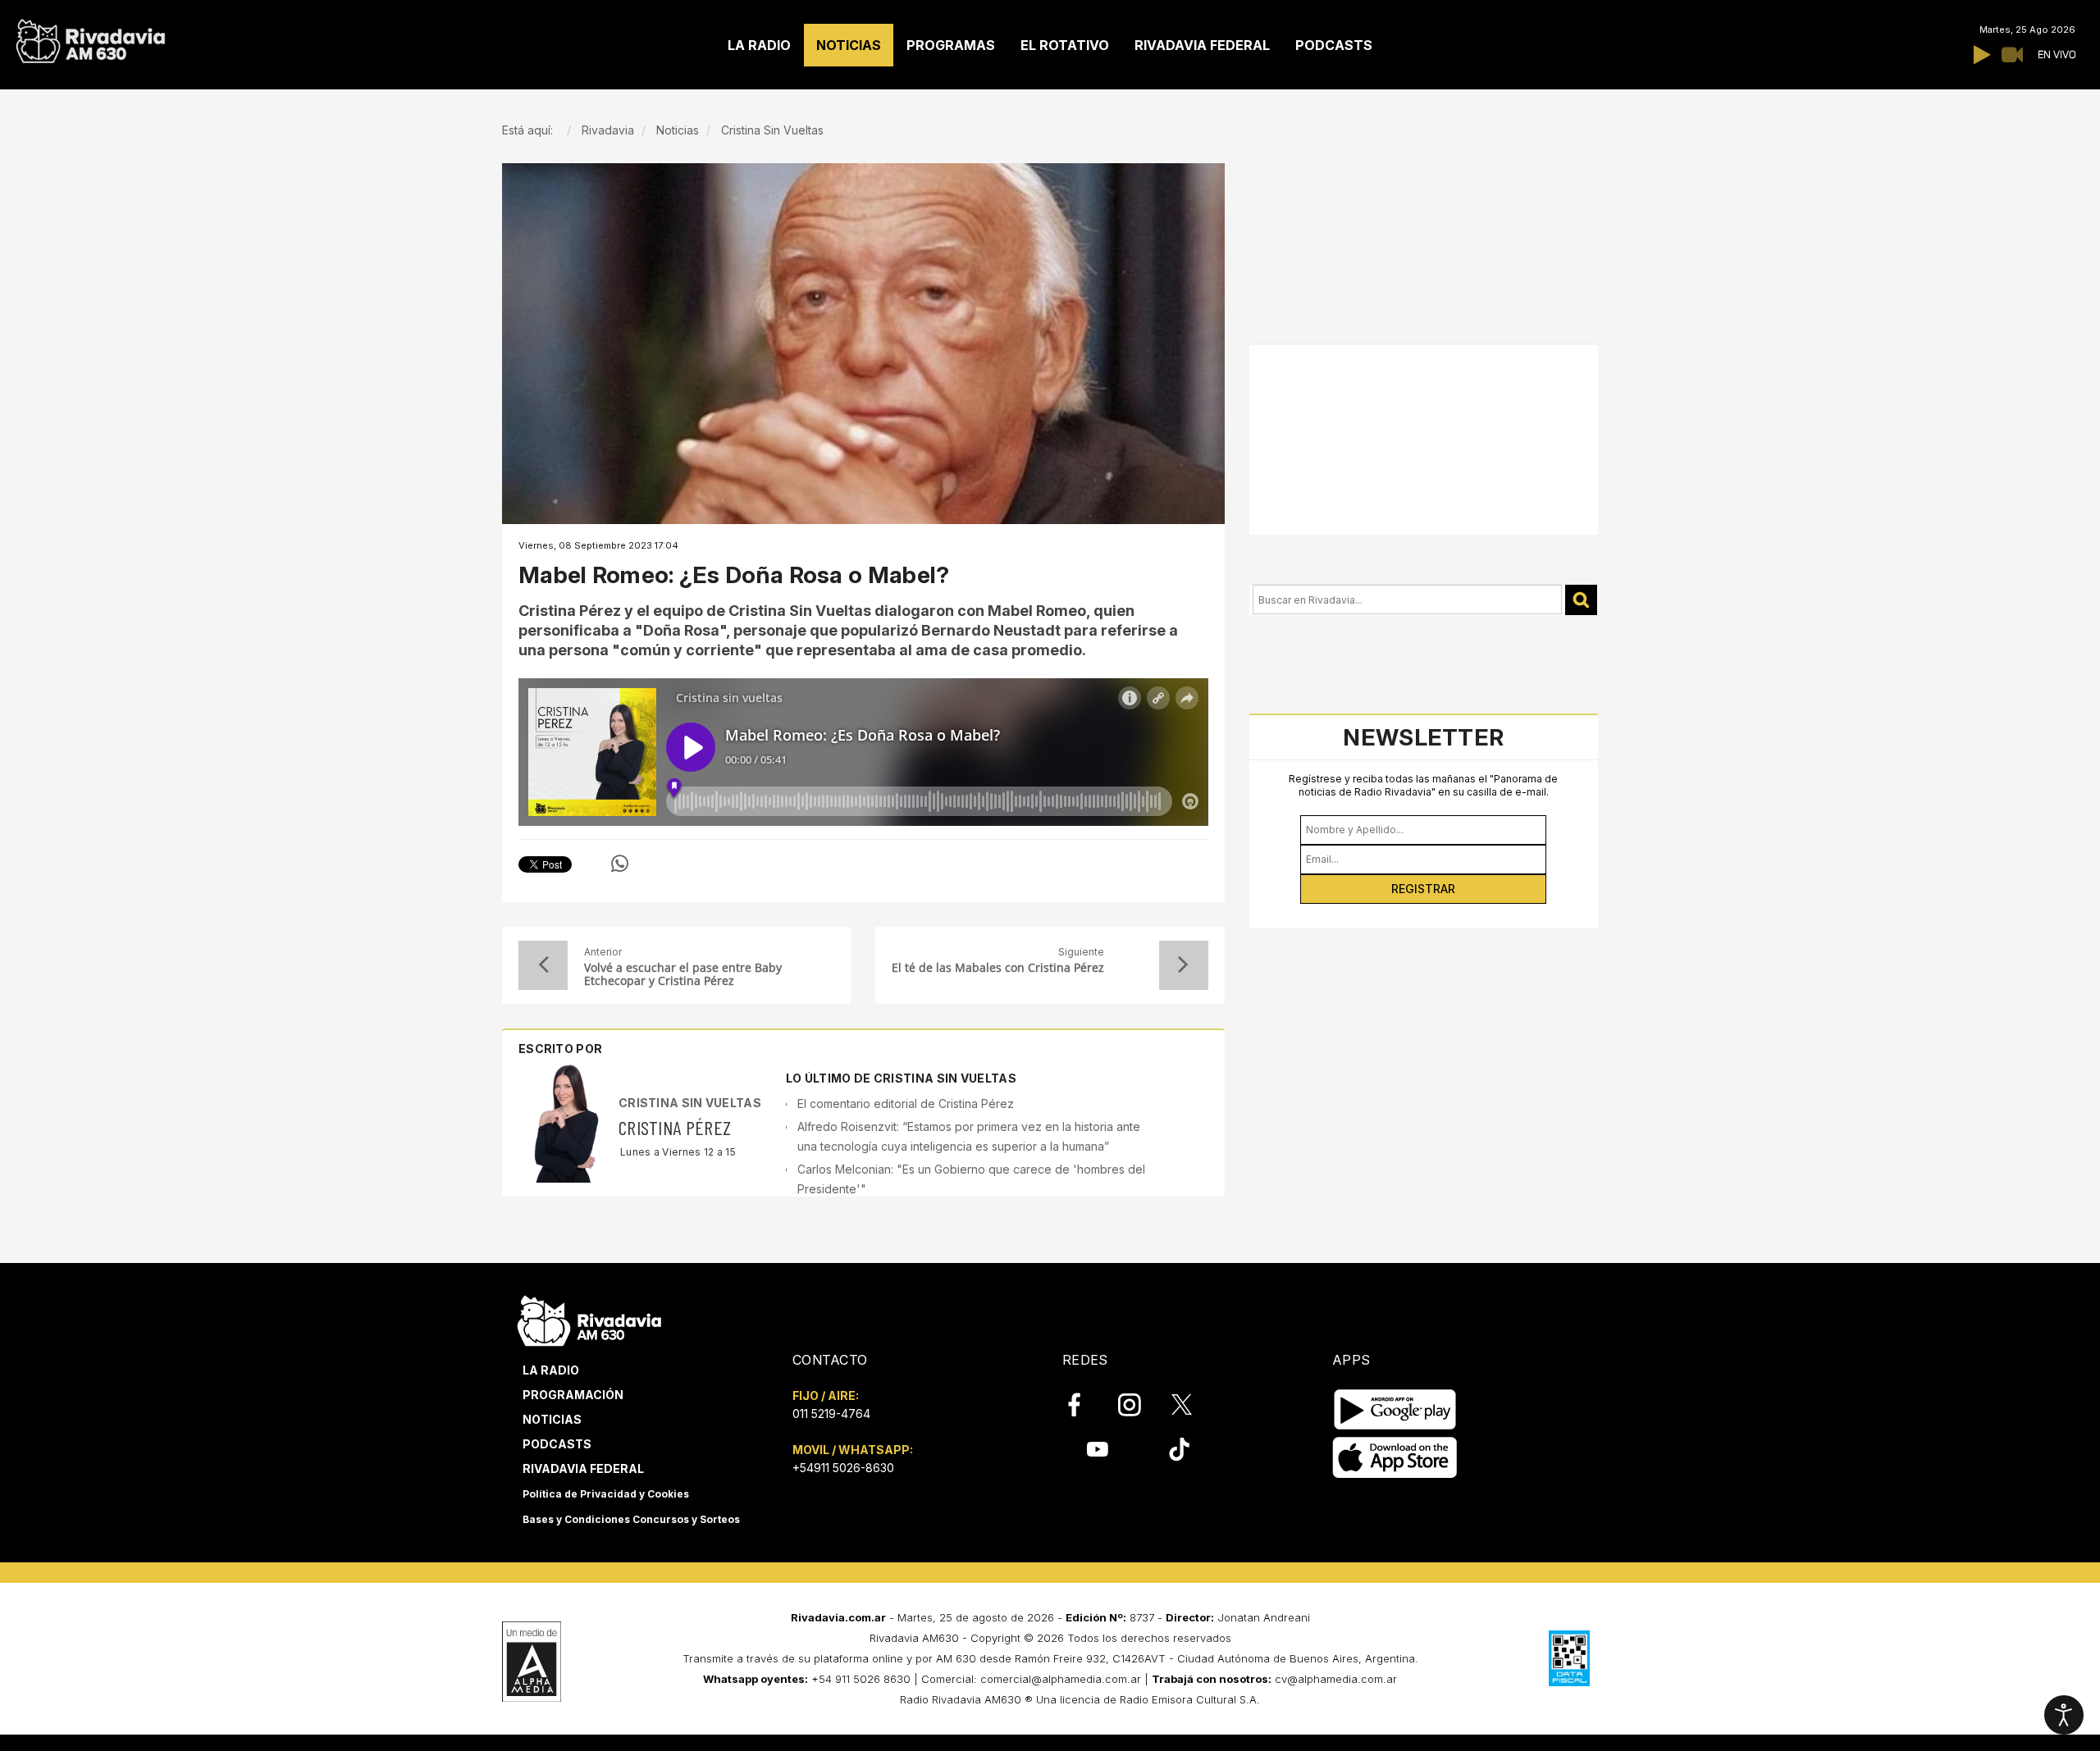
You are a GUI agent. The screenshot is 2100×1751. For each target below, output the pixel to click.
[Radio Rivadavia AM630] (90, 37)
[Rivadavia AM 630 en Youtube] (1097, 1449)
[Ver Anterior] (543, 965)
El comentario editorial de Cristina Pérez (906, 1103)
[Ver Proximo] (1184, 965)
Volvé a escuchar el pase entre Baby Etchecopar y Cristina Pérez (683, 974)
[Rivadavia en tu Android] (1395, 1409)
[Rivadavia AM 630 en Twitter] (1193, 1404)
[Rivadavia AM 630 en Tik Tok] (1179, 1449)
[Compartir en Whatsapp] (620, 864)
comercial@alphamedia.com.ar (1061, 1679)
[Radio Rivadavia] (589, 1318)
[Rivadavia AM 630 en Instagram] (1139, 1405)
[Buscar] (1581, 600)
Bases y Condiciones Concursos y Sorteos (631, 1519)
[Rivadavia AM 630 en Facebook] (1084, 1405)
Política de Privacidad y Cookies (606, 1494)
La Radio (551, 1370)
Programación (573, 1395)
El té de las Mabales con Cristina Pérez (998, 968)
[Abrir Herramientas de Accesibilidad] (2064, 1715)
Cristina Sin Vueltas (690, 1103)
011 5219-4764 (831, 1414)
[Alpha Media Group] (532, 1662)
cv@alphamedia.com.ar (1336, 1679)
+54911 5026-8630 (843, 1468)
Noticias (552, 1419)
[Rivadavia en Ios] (1395, 1458)
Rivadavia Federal (583, 1468)
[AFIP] (1569, 1658)
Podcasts (557, 1444)
